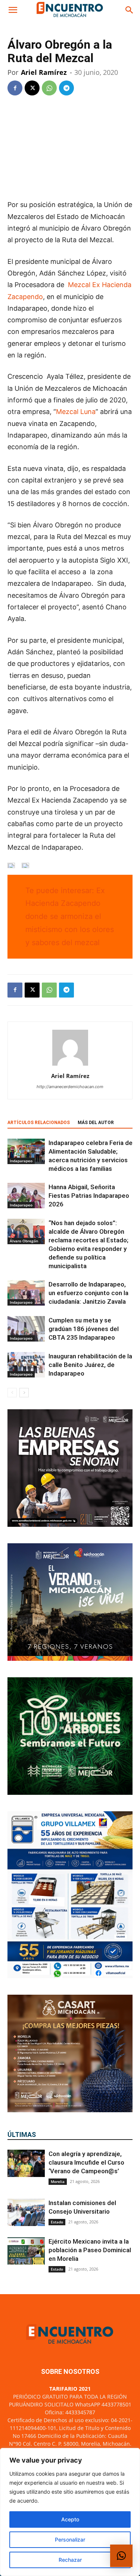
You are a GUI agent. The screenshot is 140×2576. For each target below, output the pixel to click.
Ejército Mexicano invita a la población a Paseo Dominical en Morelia (90, 2250)
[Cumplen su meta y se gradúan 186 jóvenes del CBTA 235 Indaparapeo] (26, 1329)
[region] (70, 2512)
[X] (32, 88)
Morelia (58, 2181)
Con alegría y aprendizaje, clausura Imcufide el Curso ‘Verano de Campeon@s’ (86, 2162)
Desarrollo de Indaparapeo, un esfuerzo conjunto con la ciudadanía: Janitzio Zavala (88, 1293)
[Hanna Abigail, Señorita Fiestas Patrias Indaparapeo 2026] (26, 1196)
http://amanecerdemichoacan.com (70, 1087)
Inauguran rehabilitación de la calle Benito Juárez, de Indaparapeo (90, 1365)
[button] (13, 10)
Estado (57, 2222)
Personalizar (70, 2540)
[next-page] (24, 1393)
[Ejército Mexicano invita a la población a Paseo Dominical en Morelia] (26, 2251)
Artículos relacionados (39, 1123)
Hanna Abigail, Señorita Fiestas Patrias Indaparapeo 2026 (89, 1196)
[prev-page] (12, 1393)
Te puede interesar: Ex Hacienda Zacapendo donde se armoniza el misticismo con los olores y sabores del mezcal (70, 916)
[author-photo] (70, 1065)
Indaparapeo (21, 1161)
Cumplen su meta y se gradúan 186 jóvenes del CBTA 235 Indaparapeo (84, 1329)
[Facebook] (15, 88)
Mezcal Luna (76, 412)
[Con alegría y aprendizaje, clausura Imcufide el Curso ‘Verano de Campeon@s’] (26, 2163)
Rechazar (70, 2560)
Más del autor (96, 1123)
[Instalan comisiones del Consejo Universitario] (26, 2212)
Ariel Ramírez (44, 72)
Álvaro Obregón (24, 1241)
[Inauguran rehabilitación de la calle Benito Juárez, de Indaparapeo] (26, 1365)
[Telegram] (66, 88)
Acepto (70, 2519)
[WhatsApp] (49, 88)
